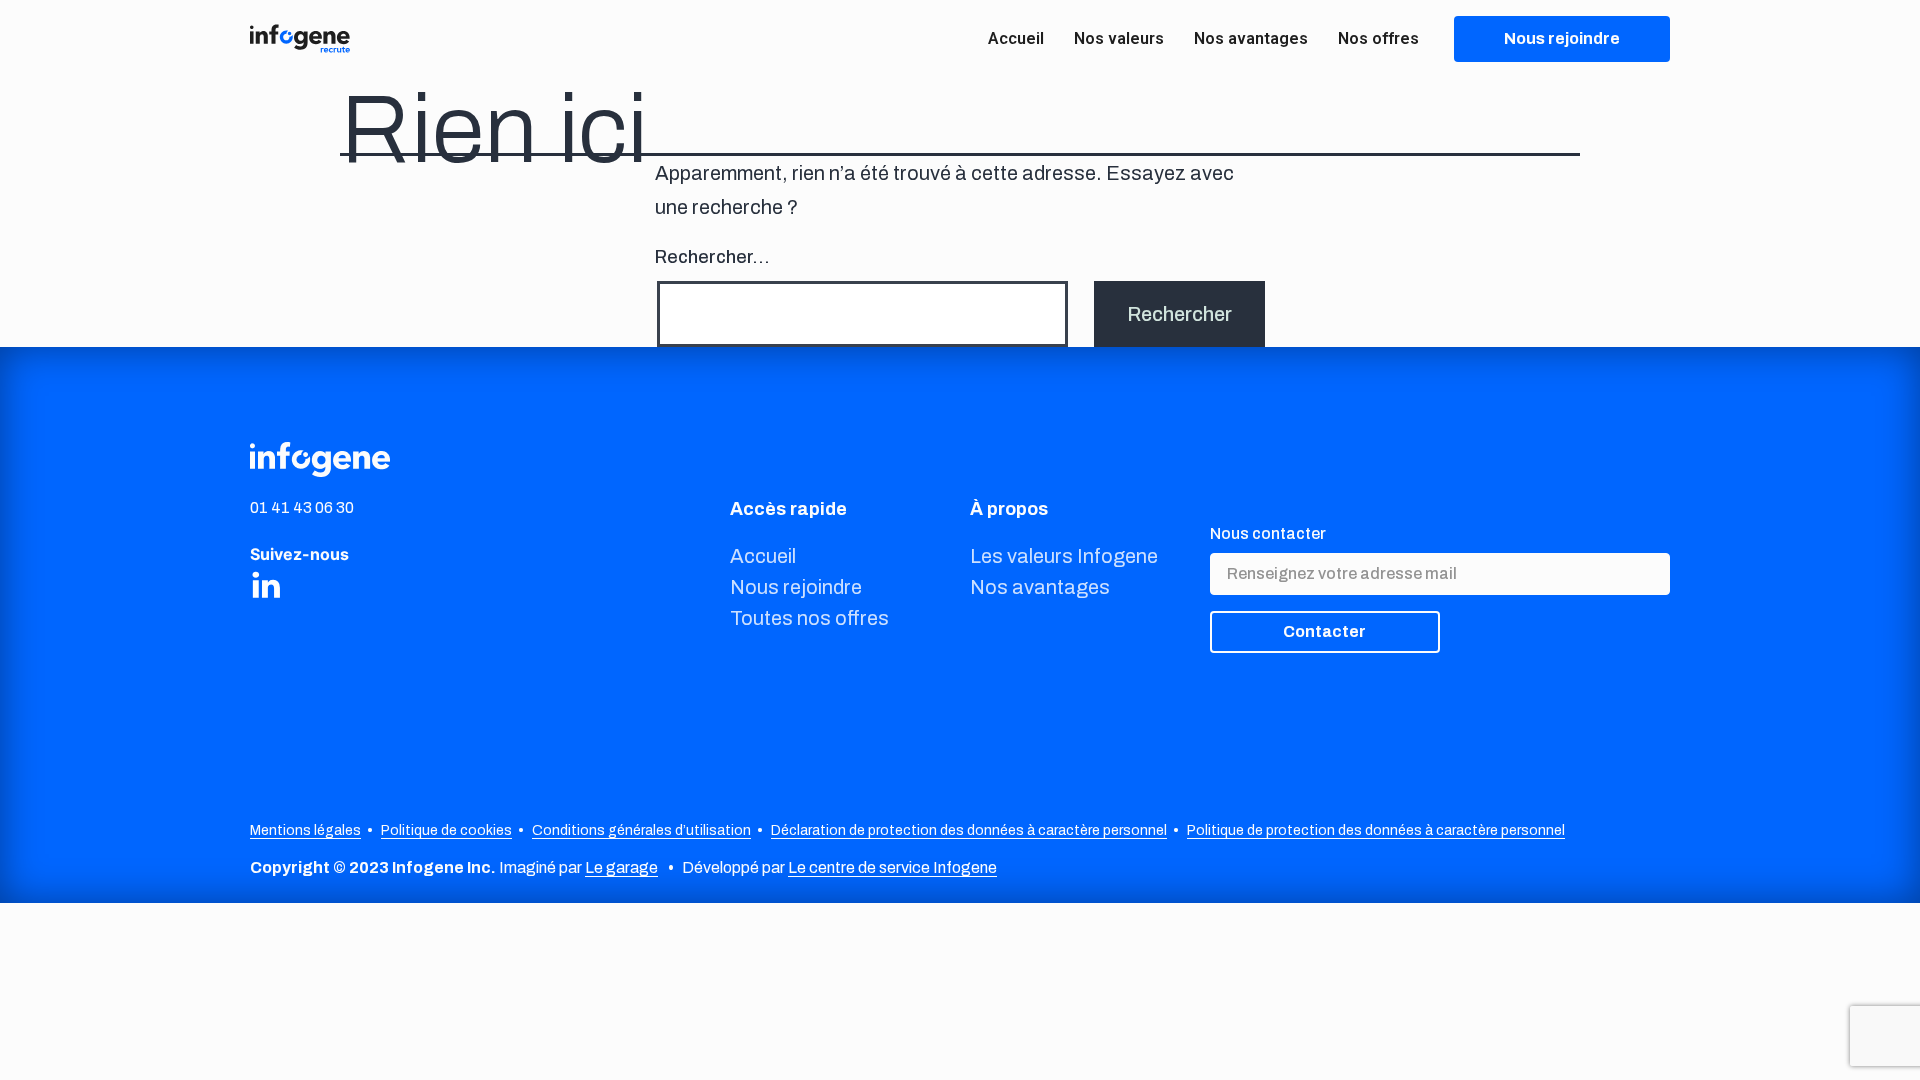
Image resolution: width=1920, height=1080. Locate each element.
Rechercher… (712, 257)
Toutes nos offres (809, 618)
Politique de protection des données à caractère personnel (1376, 830)
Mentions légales (305, 830)
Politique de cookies (446, 830)
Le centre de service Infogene (892, 867)
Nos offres (1378, 38)
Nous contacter (1268, 533)
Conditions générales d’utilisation (641, 830)
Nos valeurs (1119, 38)
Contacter (1324, 631)
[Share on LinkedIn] (266, 583)
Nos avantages (1251, 38)
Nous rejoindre (796, 587)
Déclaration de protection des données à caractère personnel (969, 830)
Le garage (621, 867)
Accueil (1016, 38)
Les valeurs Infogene (1064, 556)
